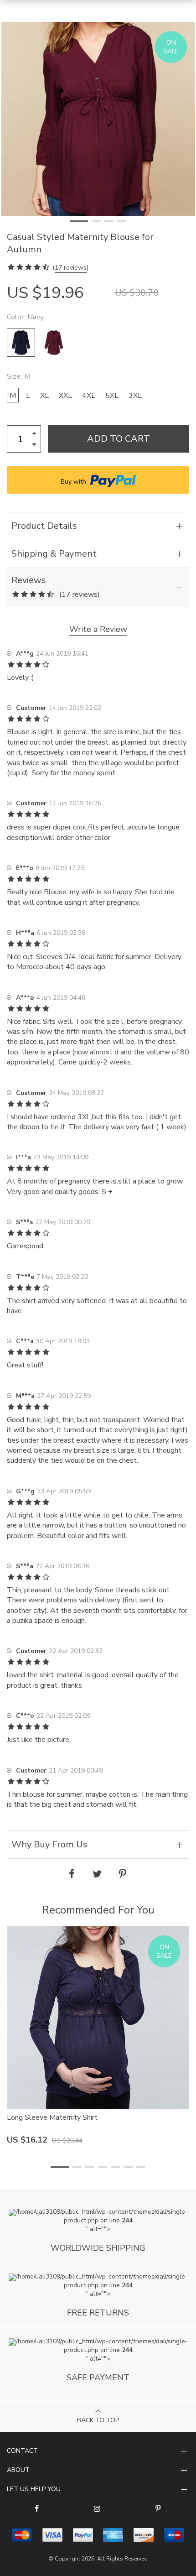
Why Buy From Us (49, 1844)
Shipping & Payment (54, 554)
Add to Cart (119, 439)
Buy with (74, 482)
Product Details (44, 526)
